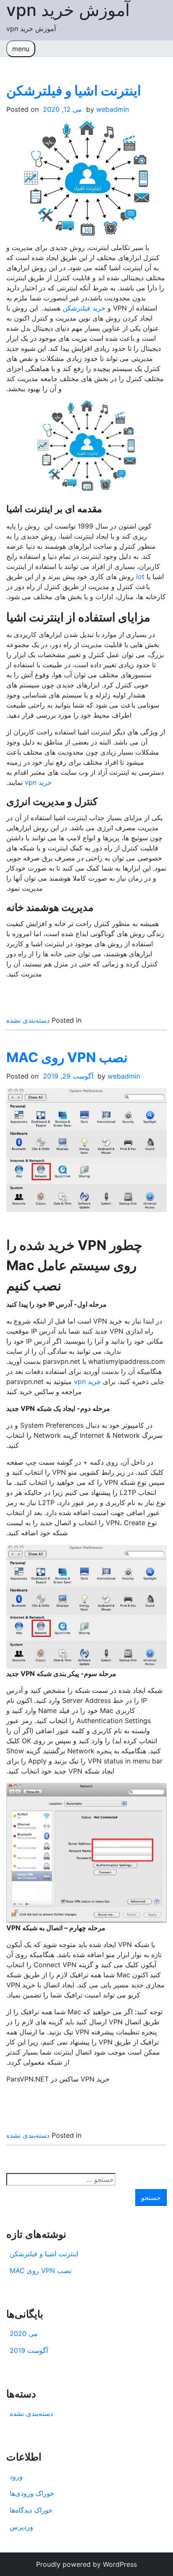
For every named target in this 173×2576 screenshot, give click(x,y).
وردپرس (21, 2527)
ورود (16, 2476)
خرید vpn (38, 782)
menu (21, 49)
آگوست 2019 (29, 2350)
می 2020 (24, 2334)
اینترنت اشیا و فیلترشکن (74, 91)
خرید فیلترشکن (84, 308)
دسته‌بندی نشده (28, 1020)
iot (140, 576)
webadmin (113, 109)
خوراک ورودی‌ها (32, 2493)
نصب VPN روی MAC (67, 1057)
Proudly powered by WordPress (86, 2564)
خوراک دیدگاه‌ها (31, 2510)
